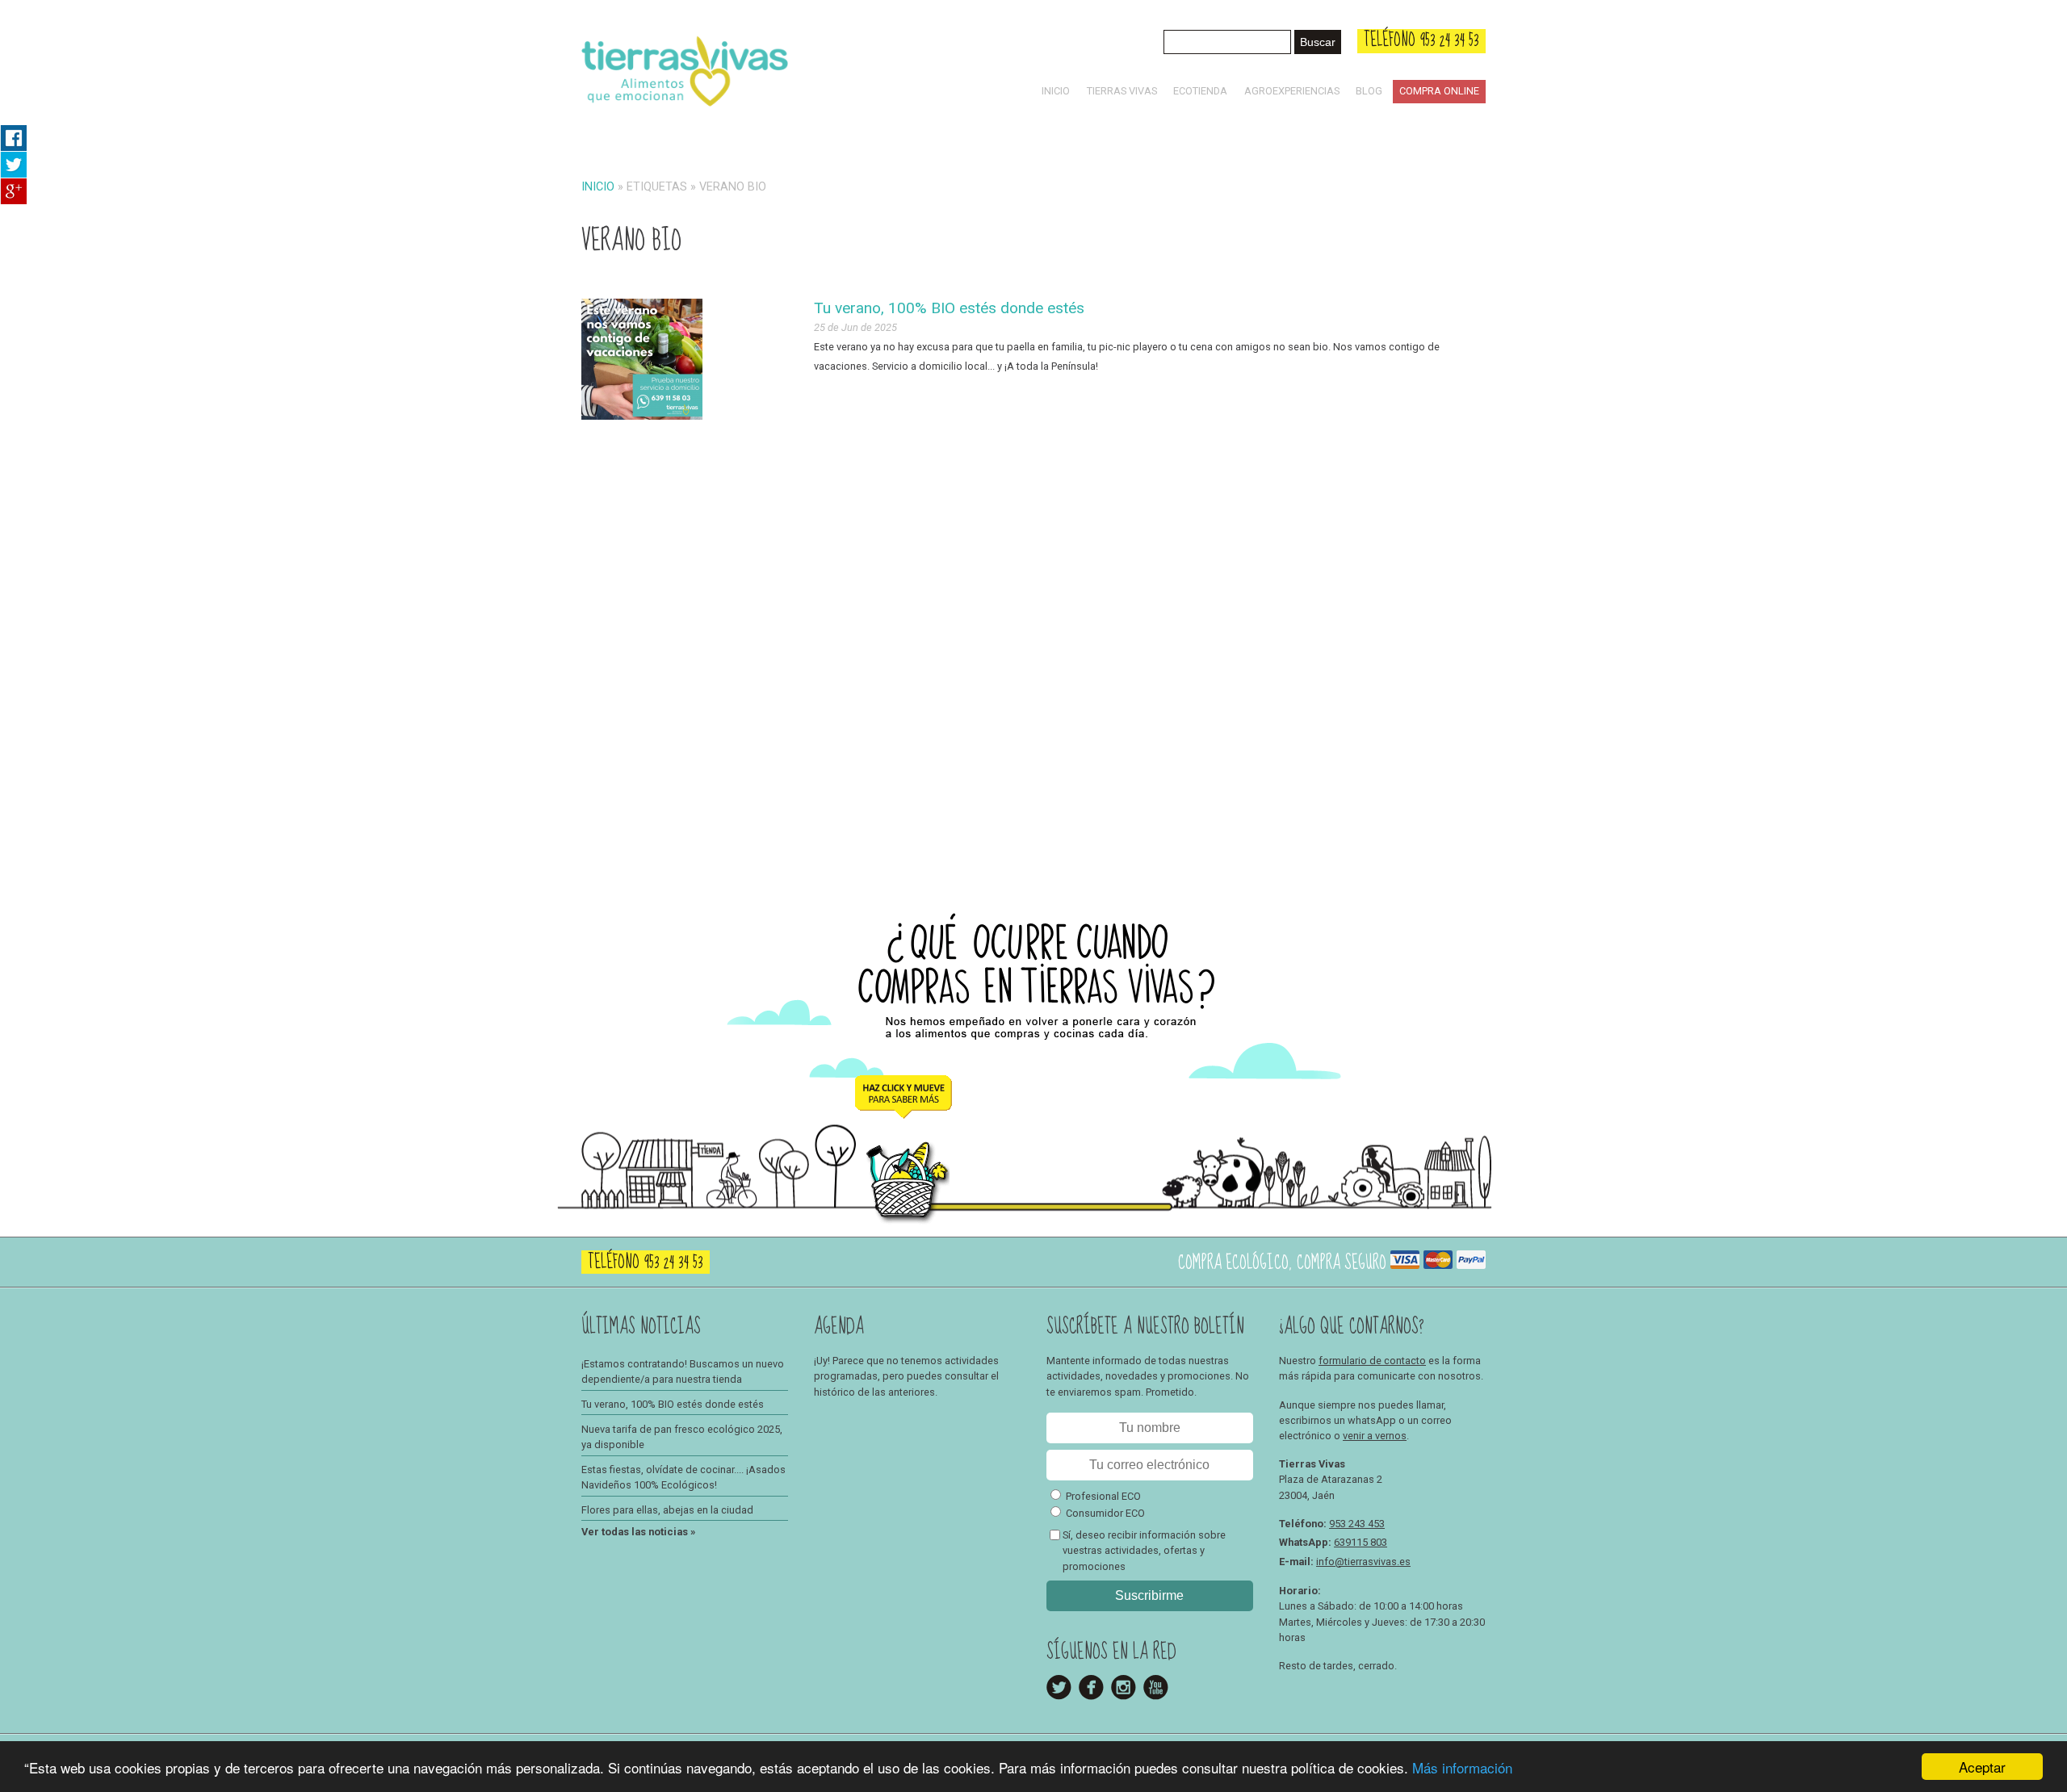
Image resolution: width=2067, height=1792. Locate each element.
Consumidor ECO (1105, 1513)
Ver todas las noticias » (638, 1532)
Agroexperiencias (1292, 91)
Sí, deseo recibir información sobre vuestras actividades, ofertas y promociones (1144, 1550)
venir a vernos (1375, 1436)
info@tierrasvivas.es (1363, 1562)
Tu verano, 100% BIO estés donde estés (949, 308)
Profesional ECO (1103, 1496)
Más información (1462, 1767)
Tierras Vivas (1122, 91)
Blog (1369, 91)
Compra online (1439, 91)
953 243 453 (1357, 1524)
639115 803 (1361, 1542)
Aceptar (1982, 1767)
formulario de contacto (1372, 1361)
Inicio (1056, 91)
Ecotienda (1200, 91)
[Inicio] (685, 109)
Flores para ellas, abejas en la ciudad (667, 1510)
